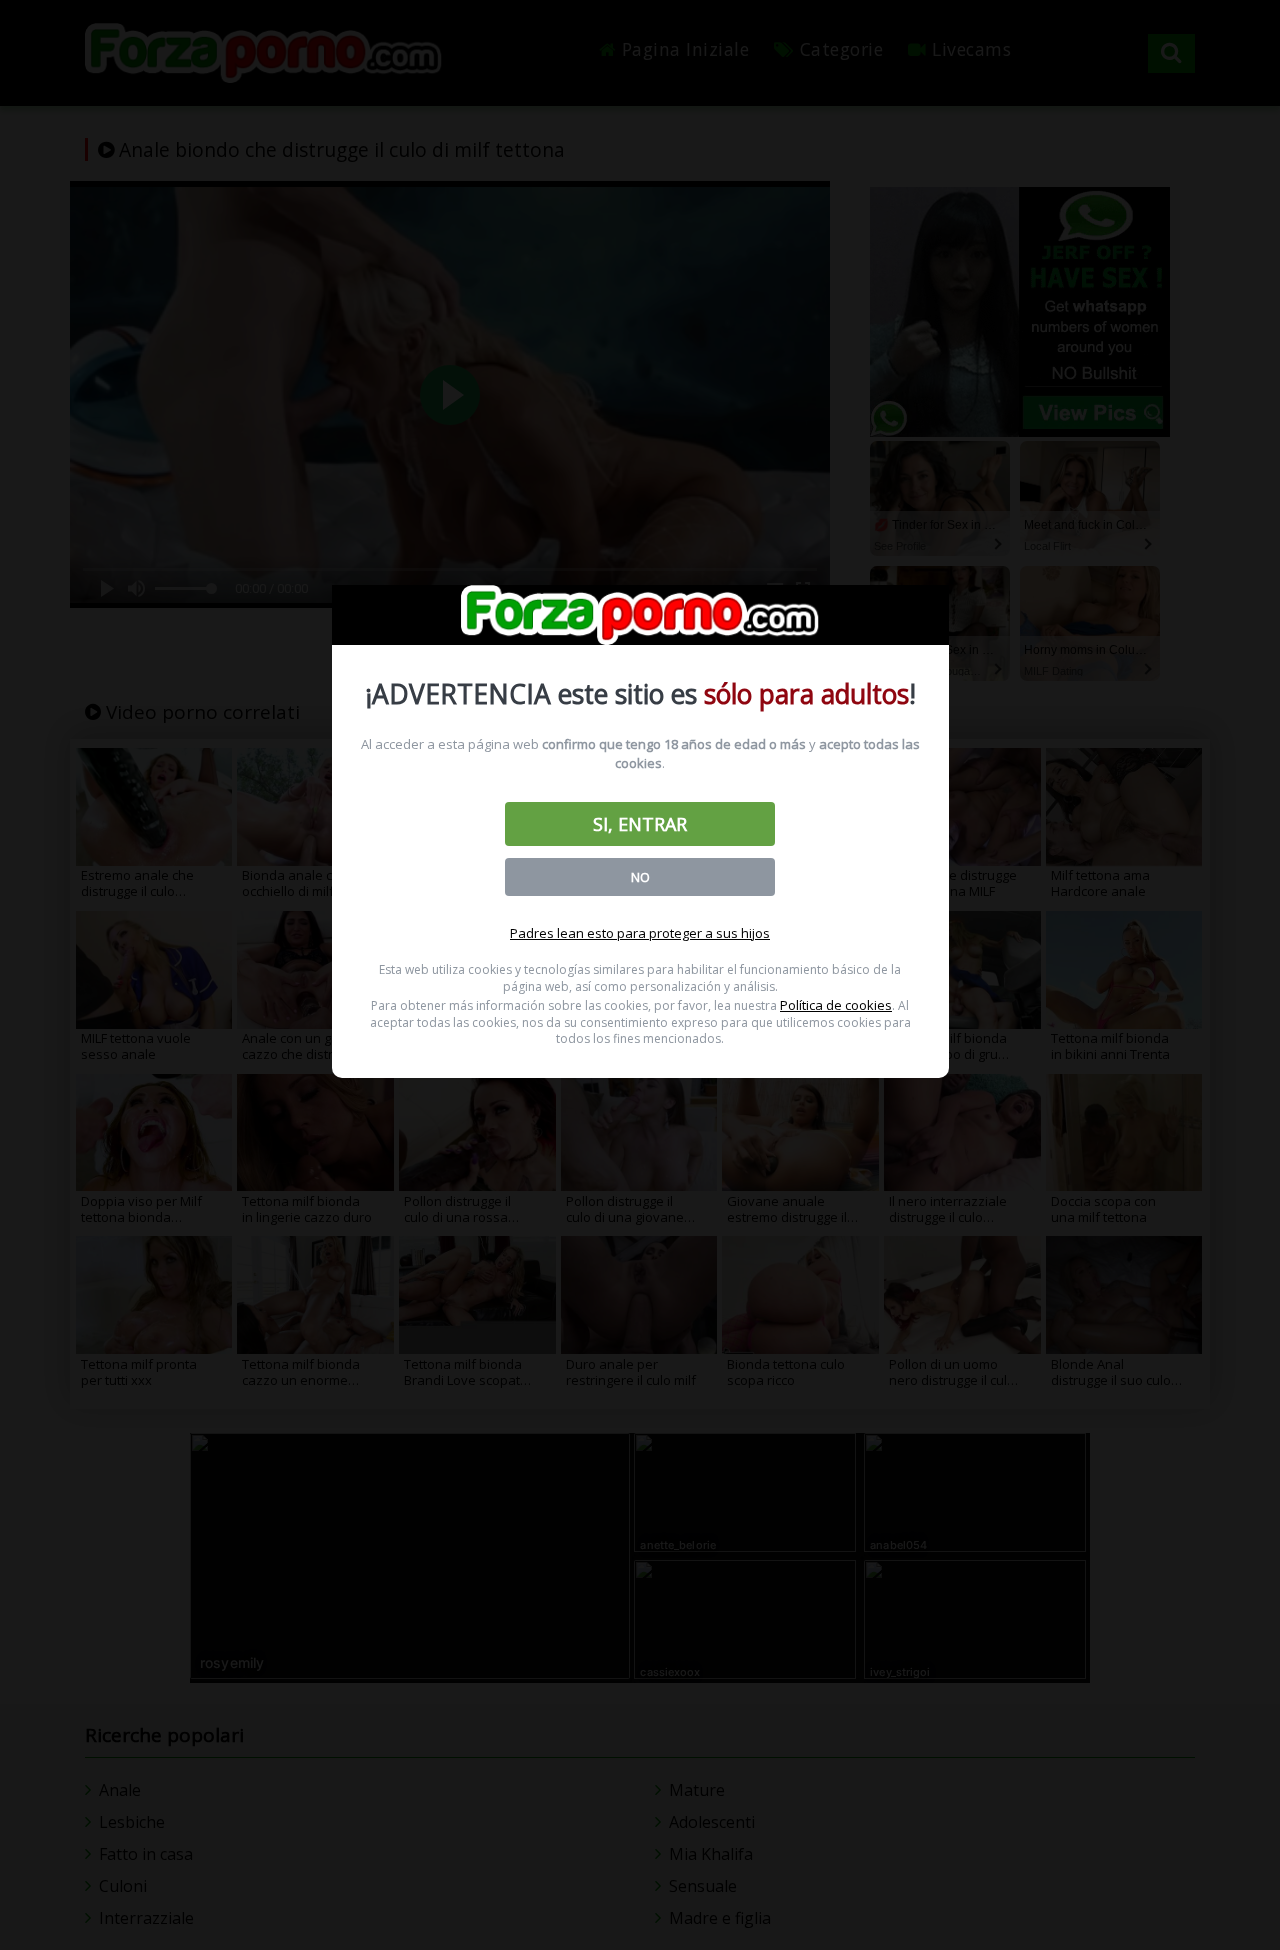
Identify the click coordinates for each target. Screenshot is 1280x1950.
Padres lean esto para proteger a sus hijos (640, 933)
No (640, 877)
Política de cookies (836, 1005)
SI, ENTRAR (640, 824)
